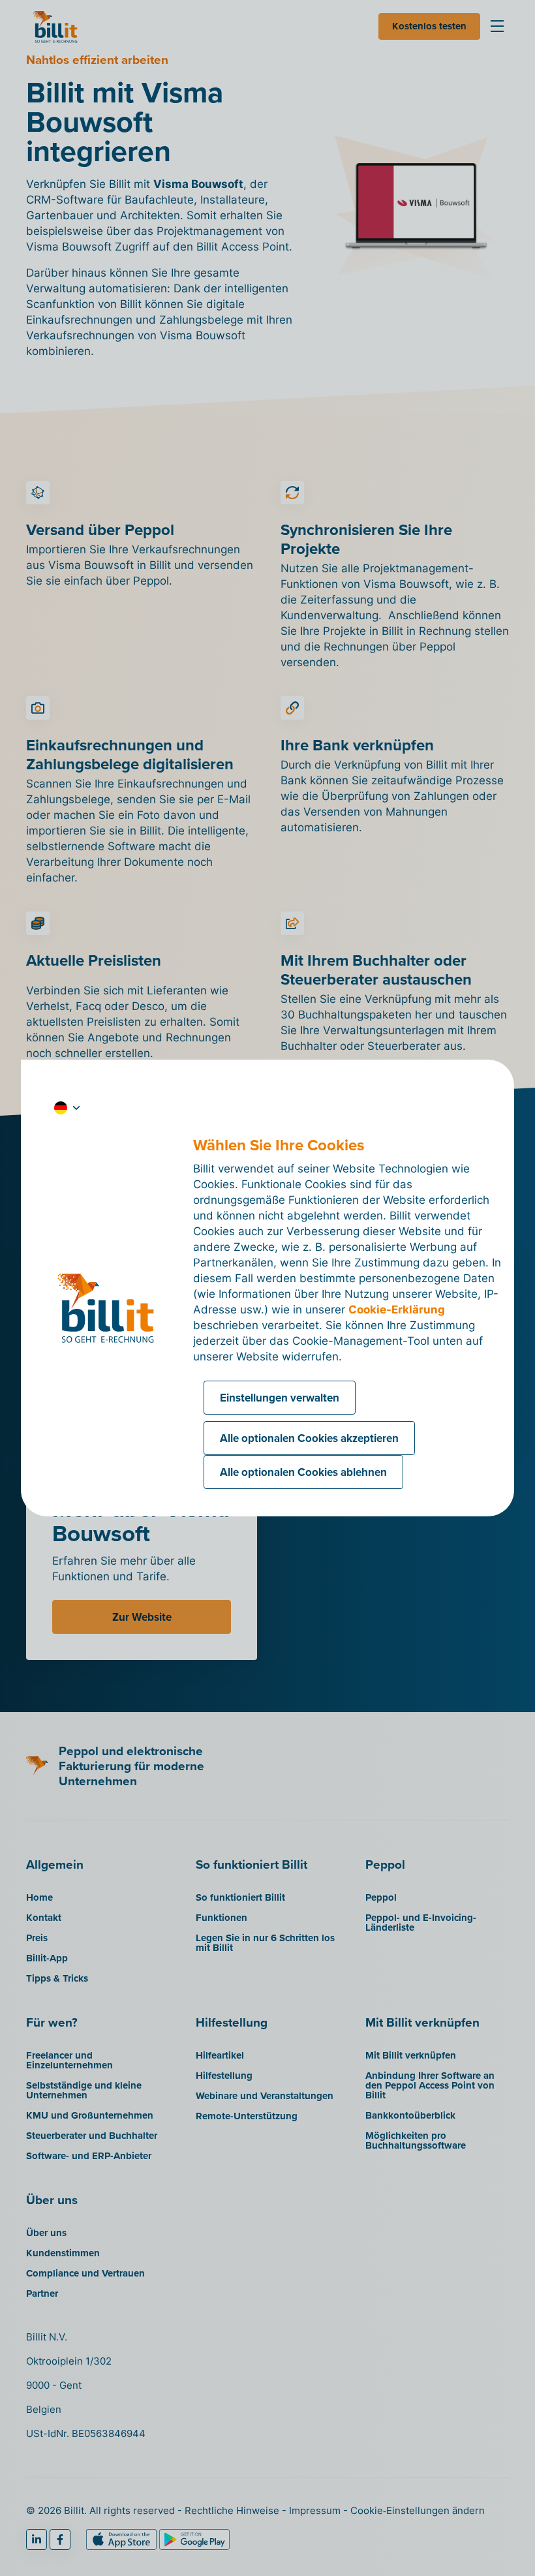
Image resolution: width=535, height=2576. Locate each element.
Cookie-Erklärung (397, 1310)
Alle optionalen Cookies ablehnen (303, 1472)
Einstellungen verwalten (280, 1398)
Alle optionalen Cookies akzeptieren (309, 1438)
